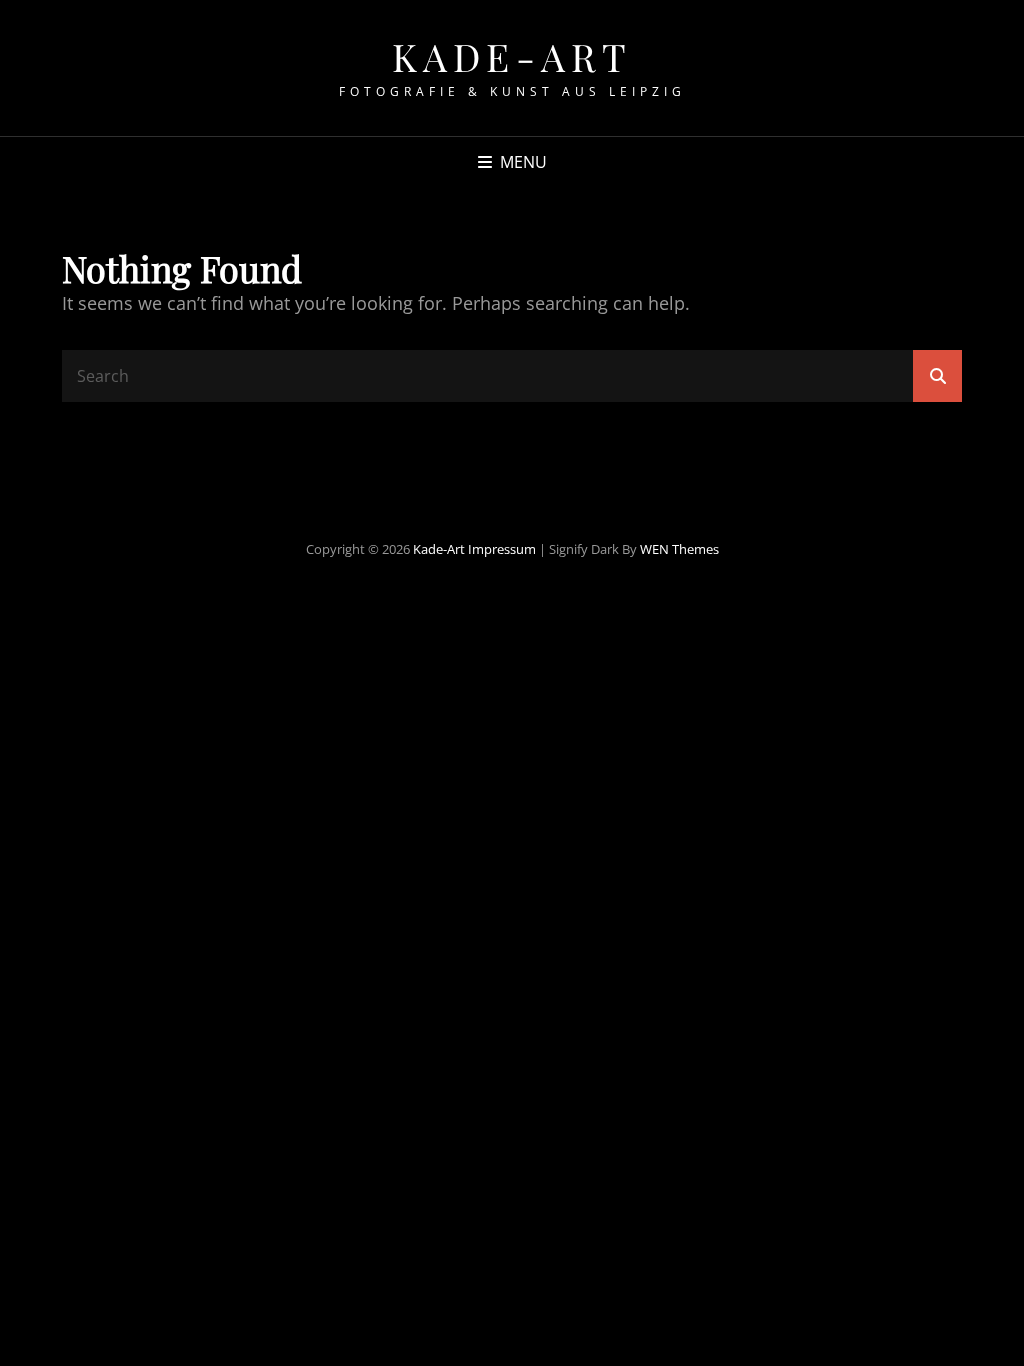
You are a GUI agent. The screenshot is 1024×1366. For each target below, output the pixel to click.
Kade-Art (512, 56)
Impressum (502, 549)
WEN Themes (679, 549)
